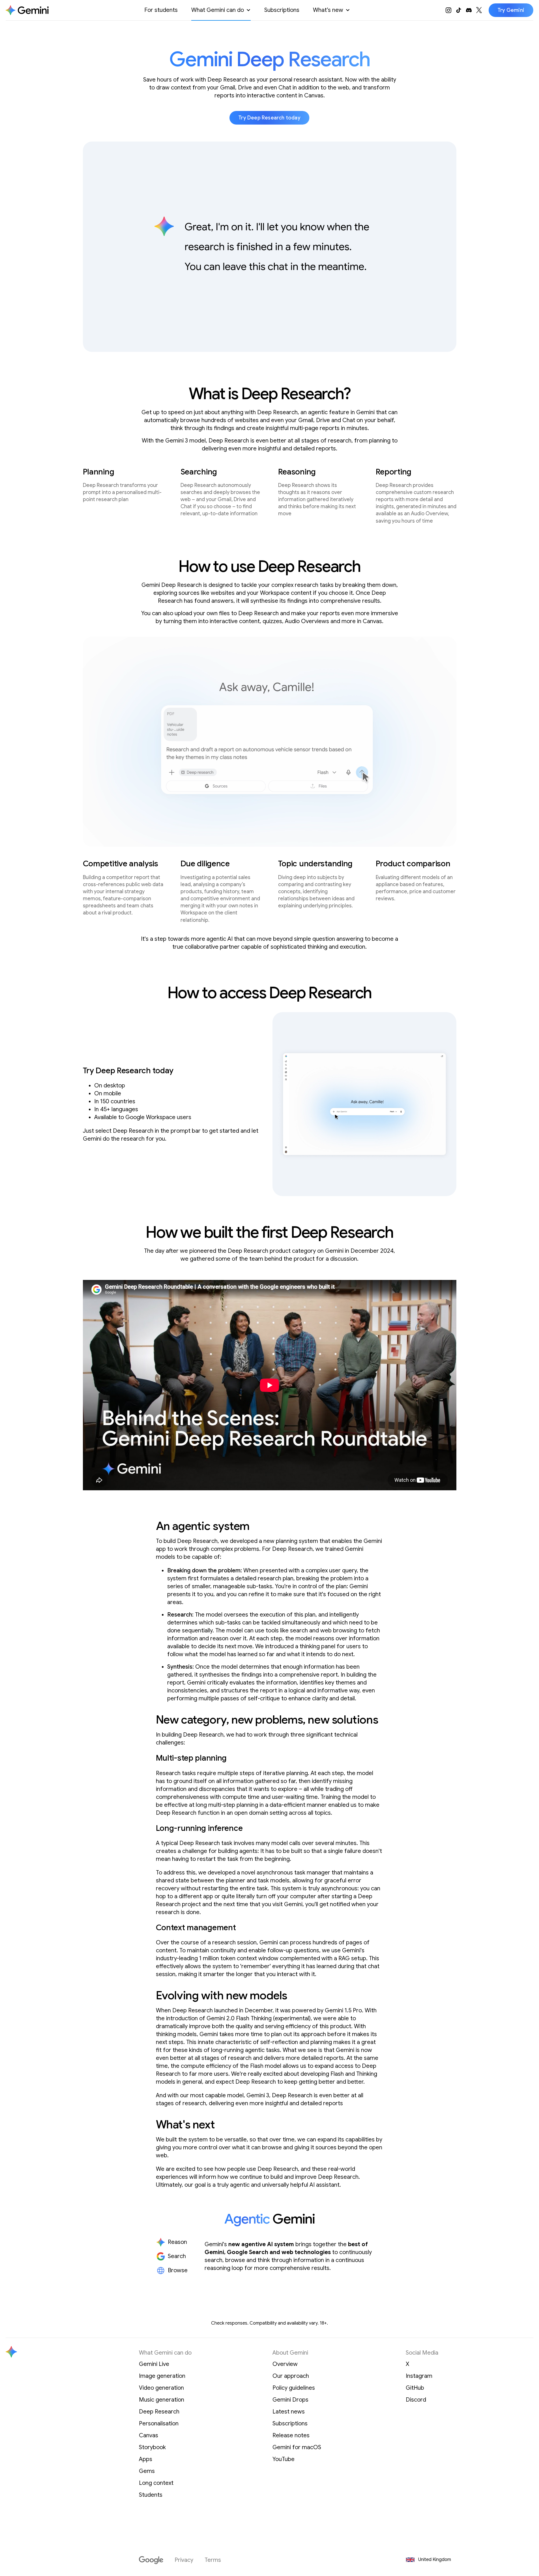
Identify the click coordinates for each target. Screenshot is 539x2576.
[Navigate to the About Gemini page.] (27, 10)
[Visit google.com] (151, 2560)
